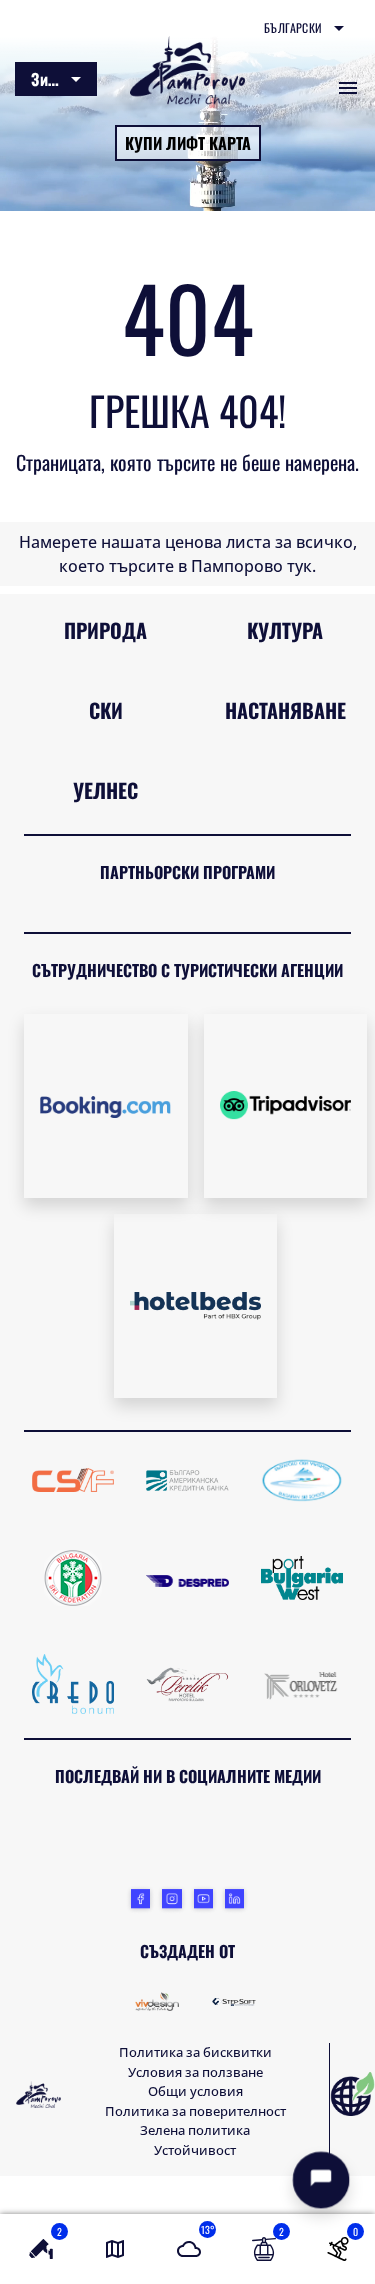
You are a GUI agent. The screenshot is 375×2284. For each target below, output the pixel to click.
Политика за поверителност (195, 2111)
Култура (285, 630)
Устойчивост (195, 2150)
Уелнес (105, 790)
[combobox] (304, 28)
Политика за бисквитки (195, 2052)
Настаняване (285, 710)
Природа (105, 630)
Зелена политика (195, 2130)
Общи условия (195, 2091)
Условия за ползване (195, 2072)
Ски (106, 710)
